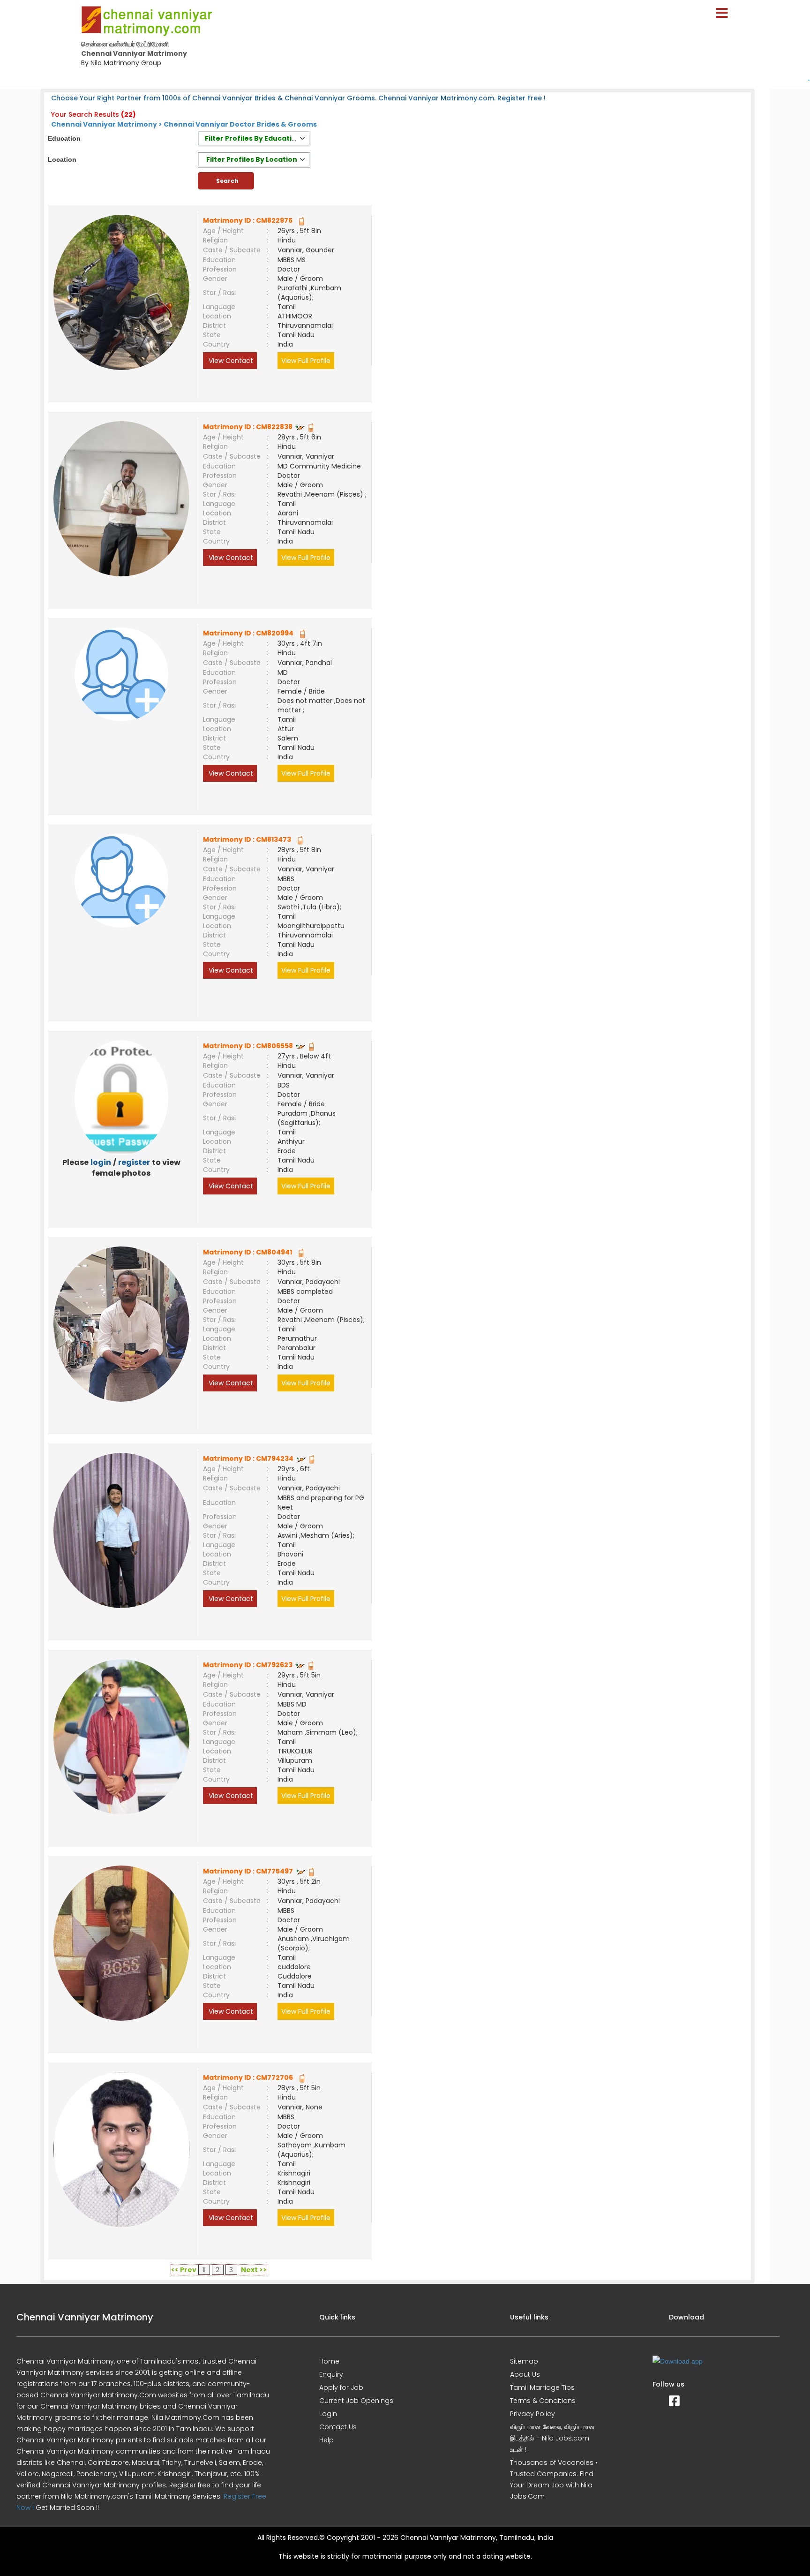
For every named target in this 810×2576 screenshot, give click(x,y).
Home (329, 2361)
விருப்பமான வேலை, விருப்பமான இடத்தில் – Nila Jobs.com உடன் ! (552, 2438)
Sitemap (524, 2361)
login (101, 1162)
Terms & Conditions (543, 2401)
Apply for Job (341, 2387)
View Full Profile (306, 361)
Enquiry (331, 2374)
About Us (525, 2374)
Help (326, 2440)
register (134, 1162)
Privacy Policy (532, 2414)
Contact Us (338, 2427)
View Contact (230, 361)
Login (328, 2414)
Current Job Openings (356, 2401)
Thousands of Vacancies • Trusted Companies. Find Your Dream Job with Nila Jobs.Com (554, 2479)
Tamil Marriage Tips (542, 2387)
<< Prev (184, 2270)
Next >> (254, 2270)
